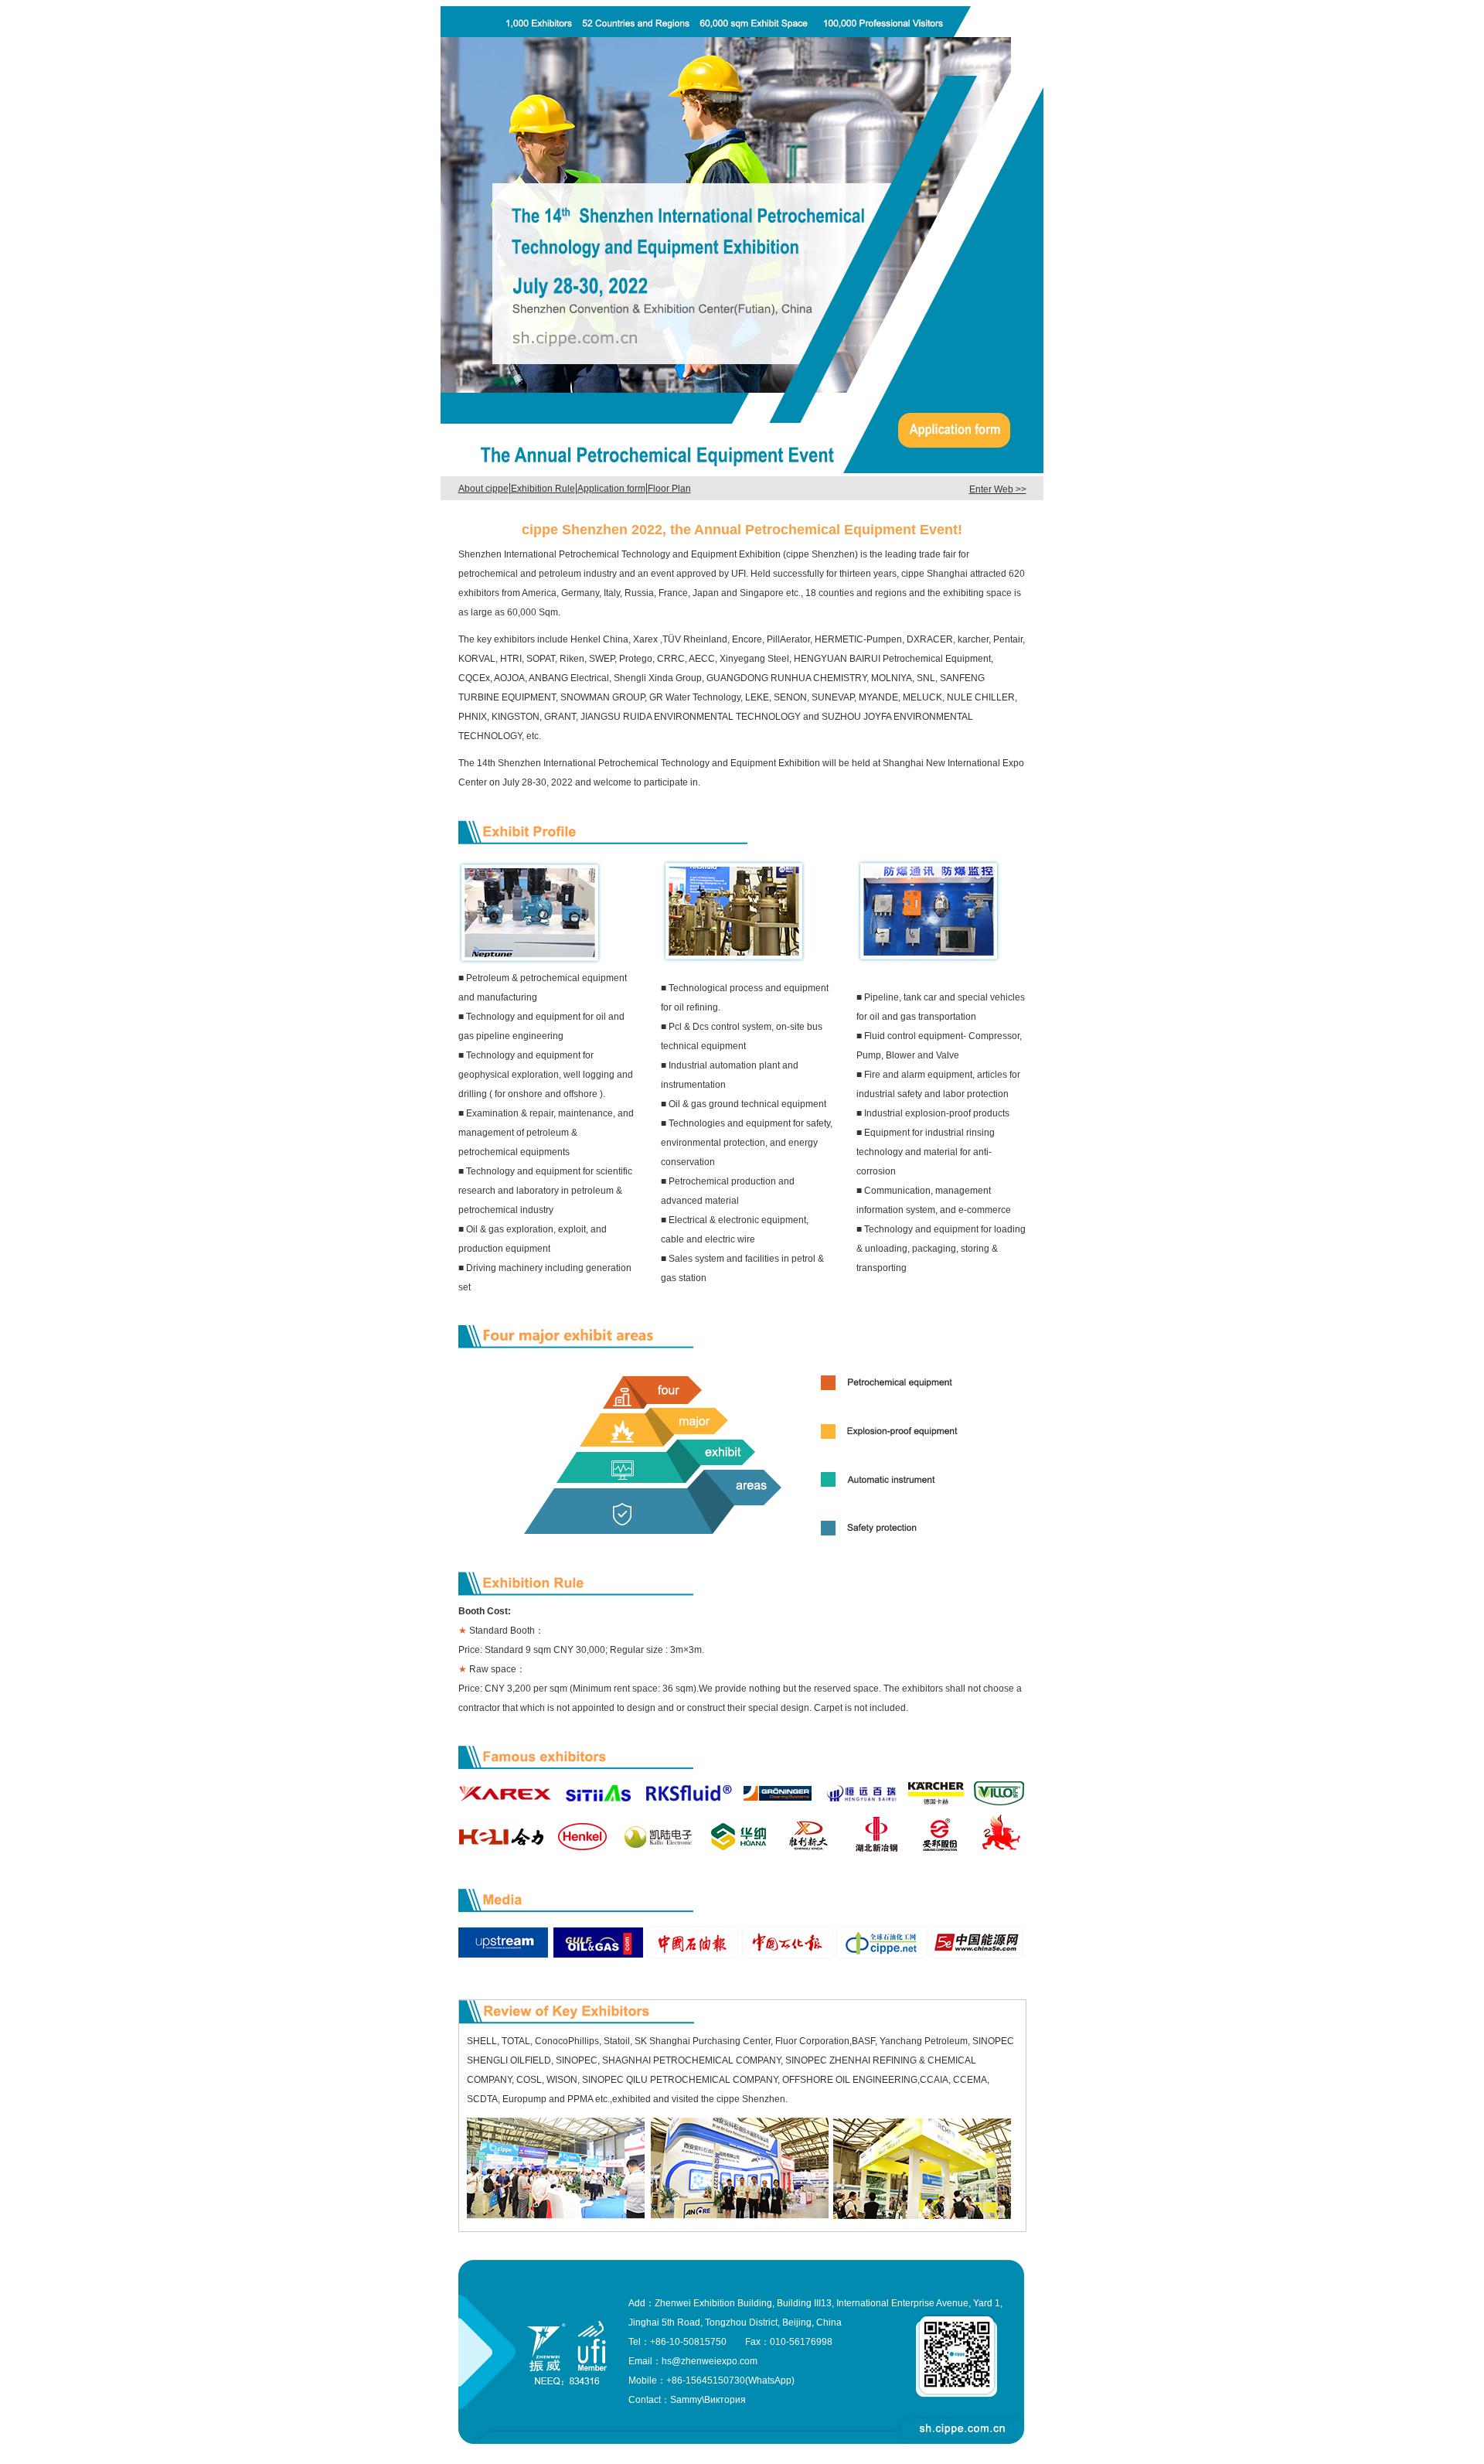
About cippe (483, 489)
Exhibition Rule (543, 489)
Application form (611, 489)
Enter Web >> (998, 489)
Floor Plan (669, 489)
